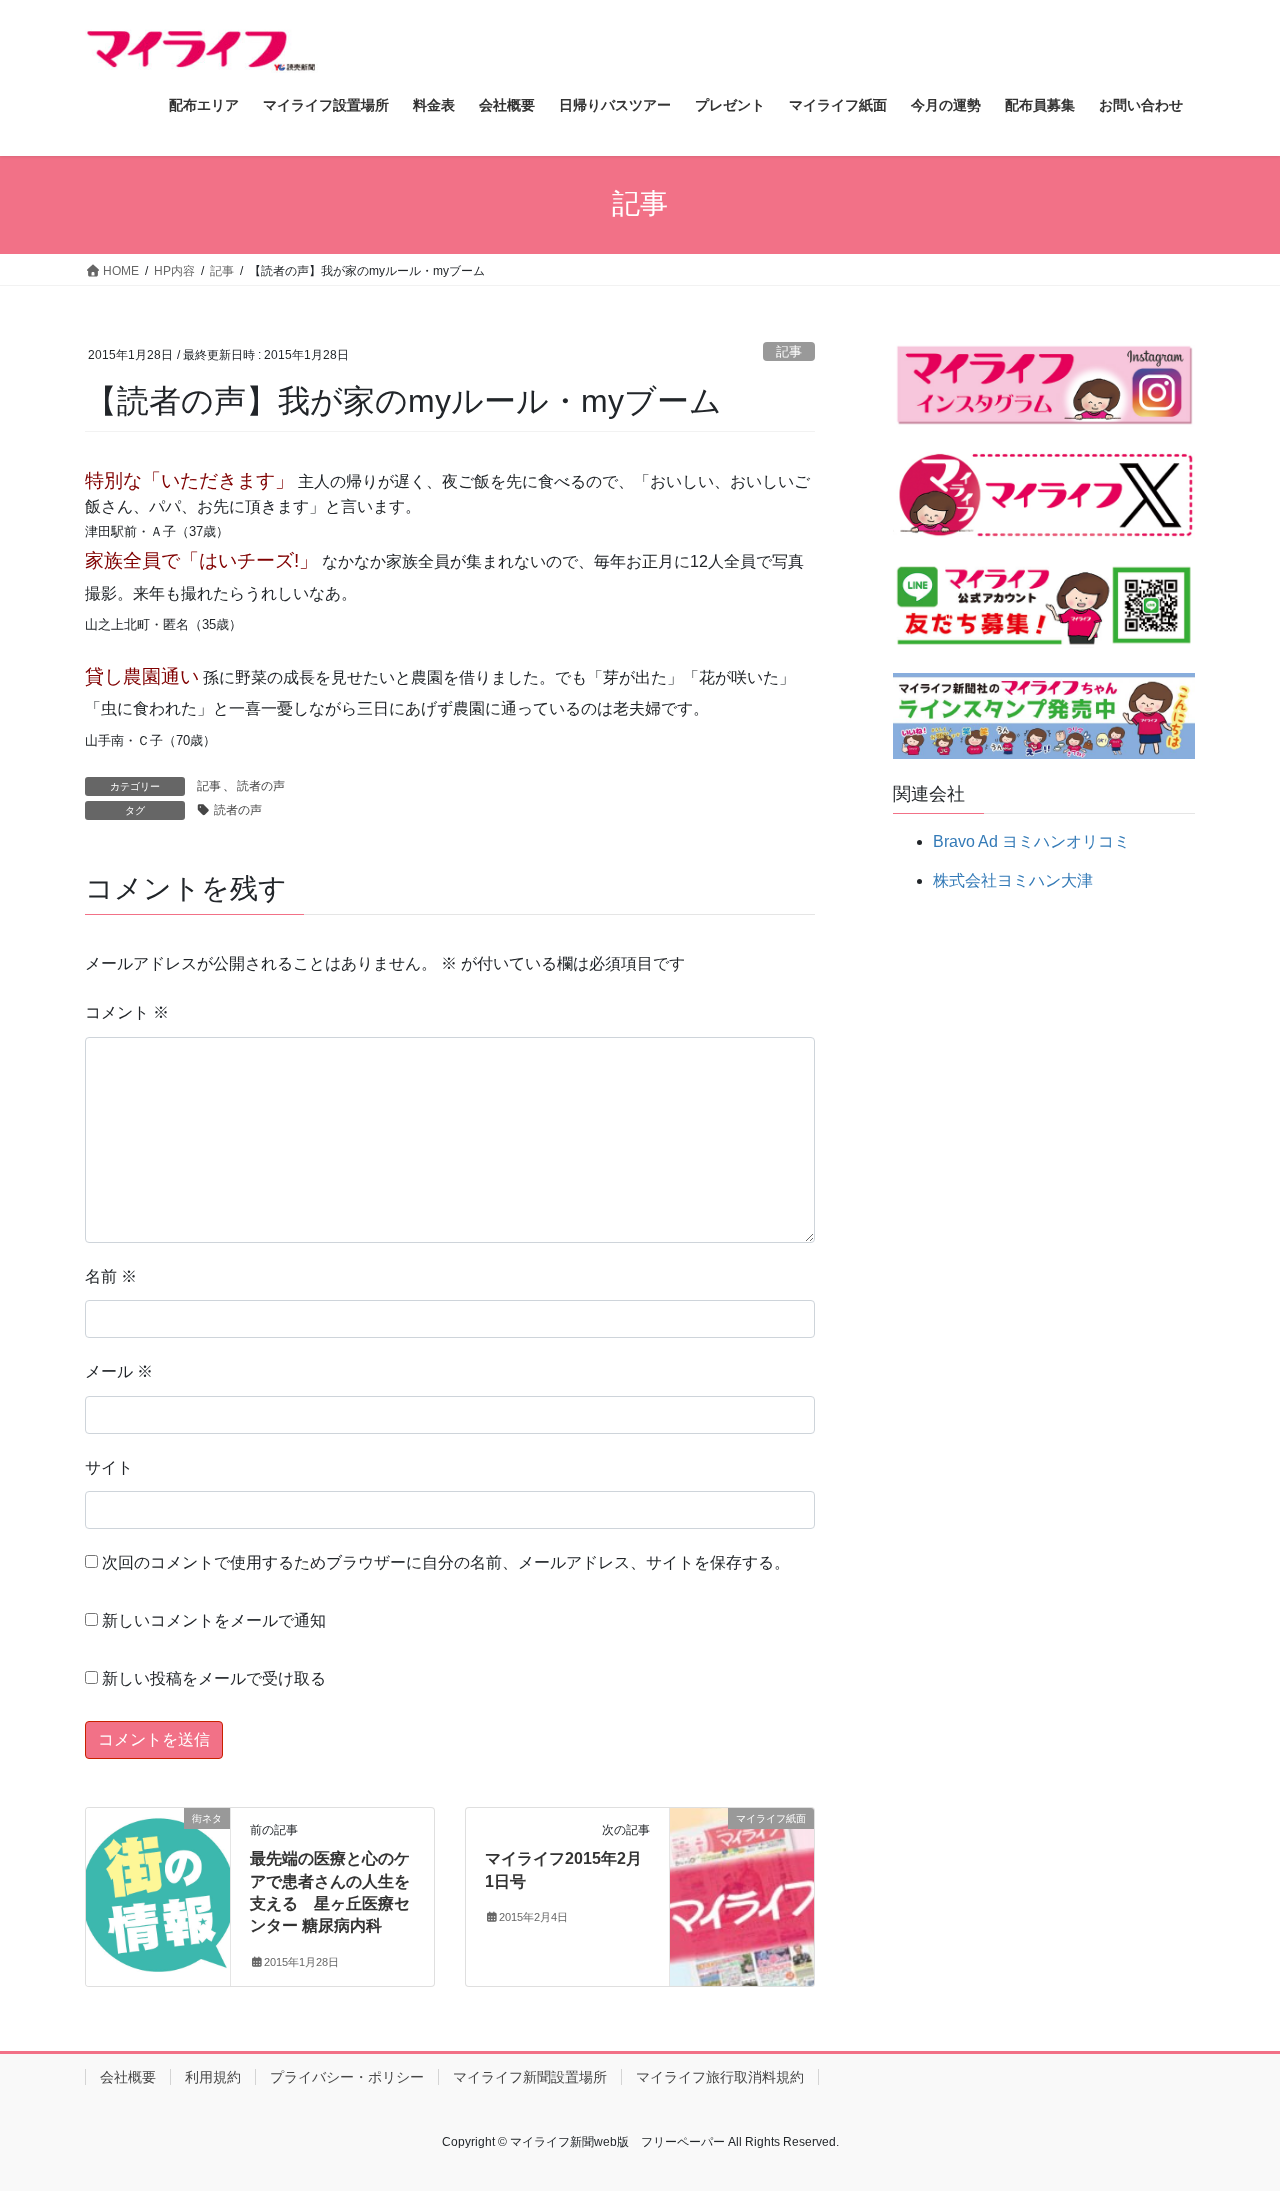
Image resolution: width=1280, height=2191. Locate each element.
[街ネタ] (158, 1881)
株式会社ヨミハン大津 (1013, 880)
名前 (111, 1276)
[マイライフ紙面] (742, 1881)
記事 (789, 351)
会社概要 (128, 2077)
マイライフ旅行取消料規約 (720, 2077)
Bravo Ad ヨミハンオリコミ (1031, 841)
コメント (127, 1012)
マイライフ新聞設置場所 (530, 2077)
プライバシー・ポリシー (347, 2077)
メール (119, 1371)
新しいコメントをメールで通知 (214, 1620)
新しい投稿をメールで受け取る (214, 1678)
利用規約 (213, 2077)
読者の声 (261, 786)
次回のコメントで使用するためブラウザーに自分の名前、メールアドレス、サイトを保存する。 (446, 1562)
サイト (109, 1467)
